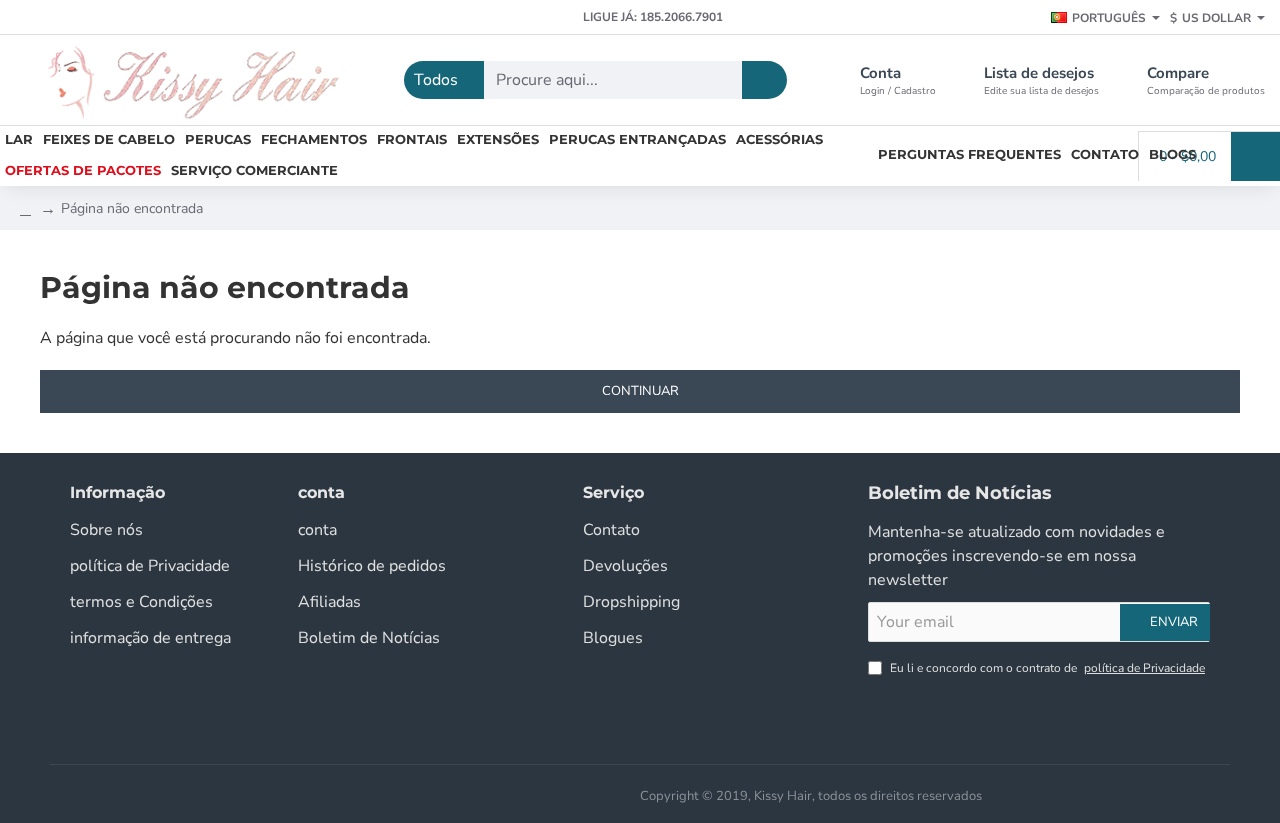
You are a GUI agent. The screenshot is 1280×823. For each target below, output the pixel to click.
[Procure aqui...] (764, 80)
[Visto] (565, 794)
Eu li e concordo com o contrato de (1046, 668)
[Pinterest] (167, 18)
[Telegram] (202, 18)
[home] (25, 209)
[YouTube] (97, 18)
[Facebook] (27, 18)
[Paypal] (629, 794)
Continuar (640, 391)
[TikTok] (132, 18)
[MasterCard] (597, 794)
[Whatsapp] (237, 18)
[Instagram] (62, 18)
